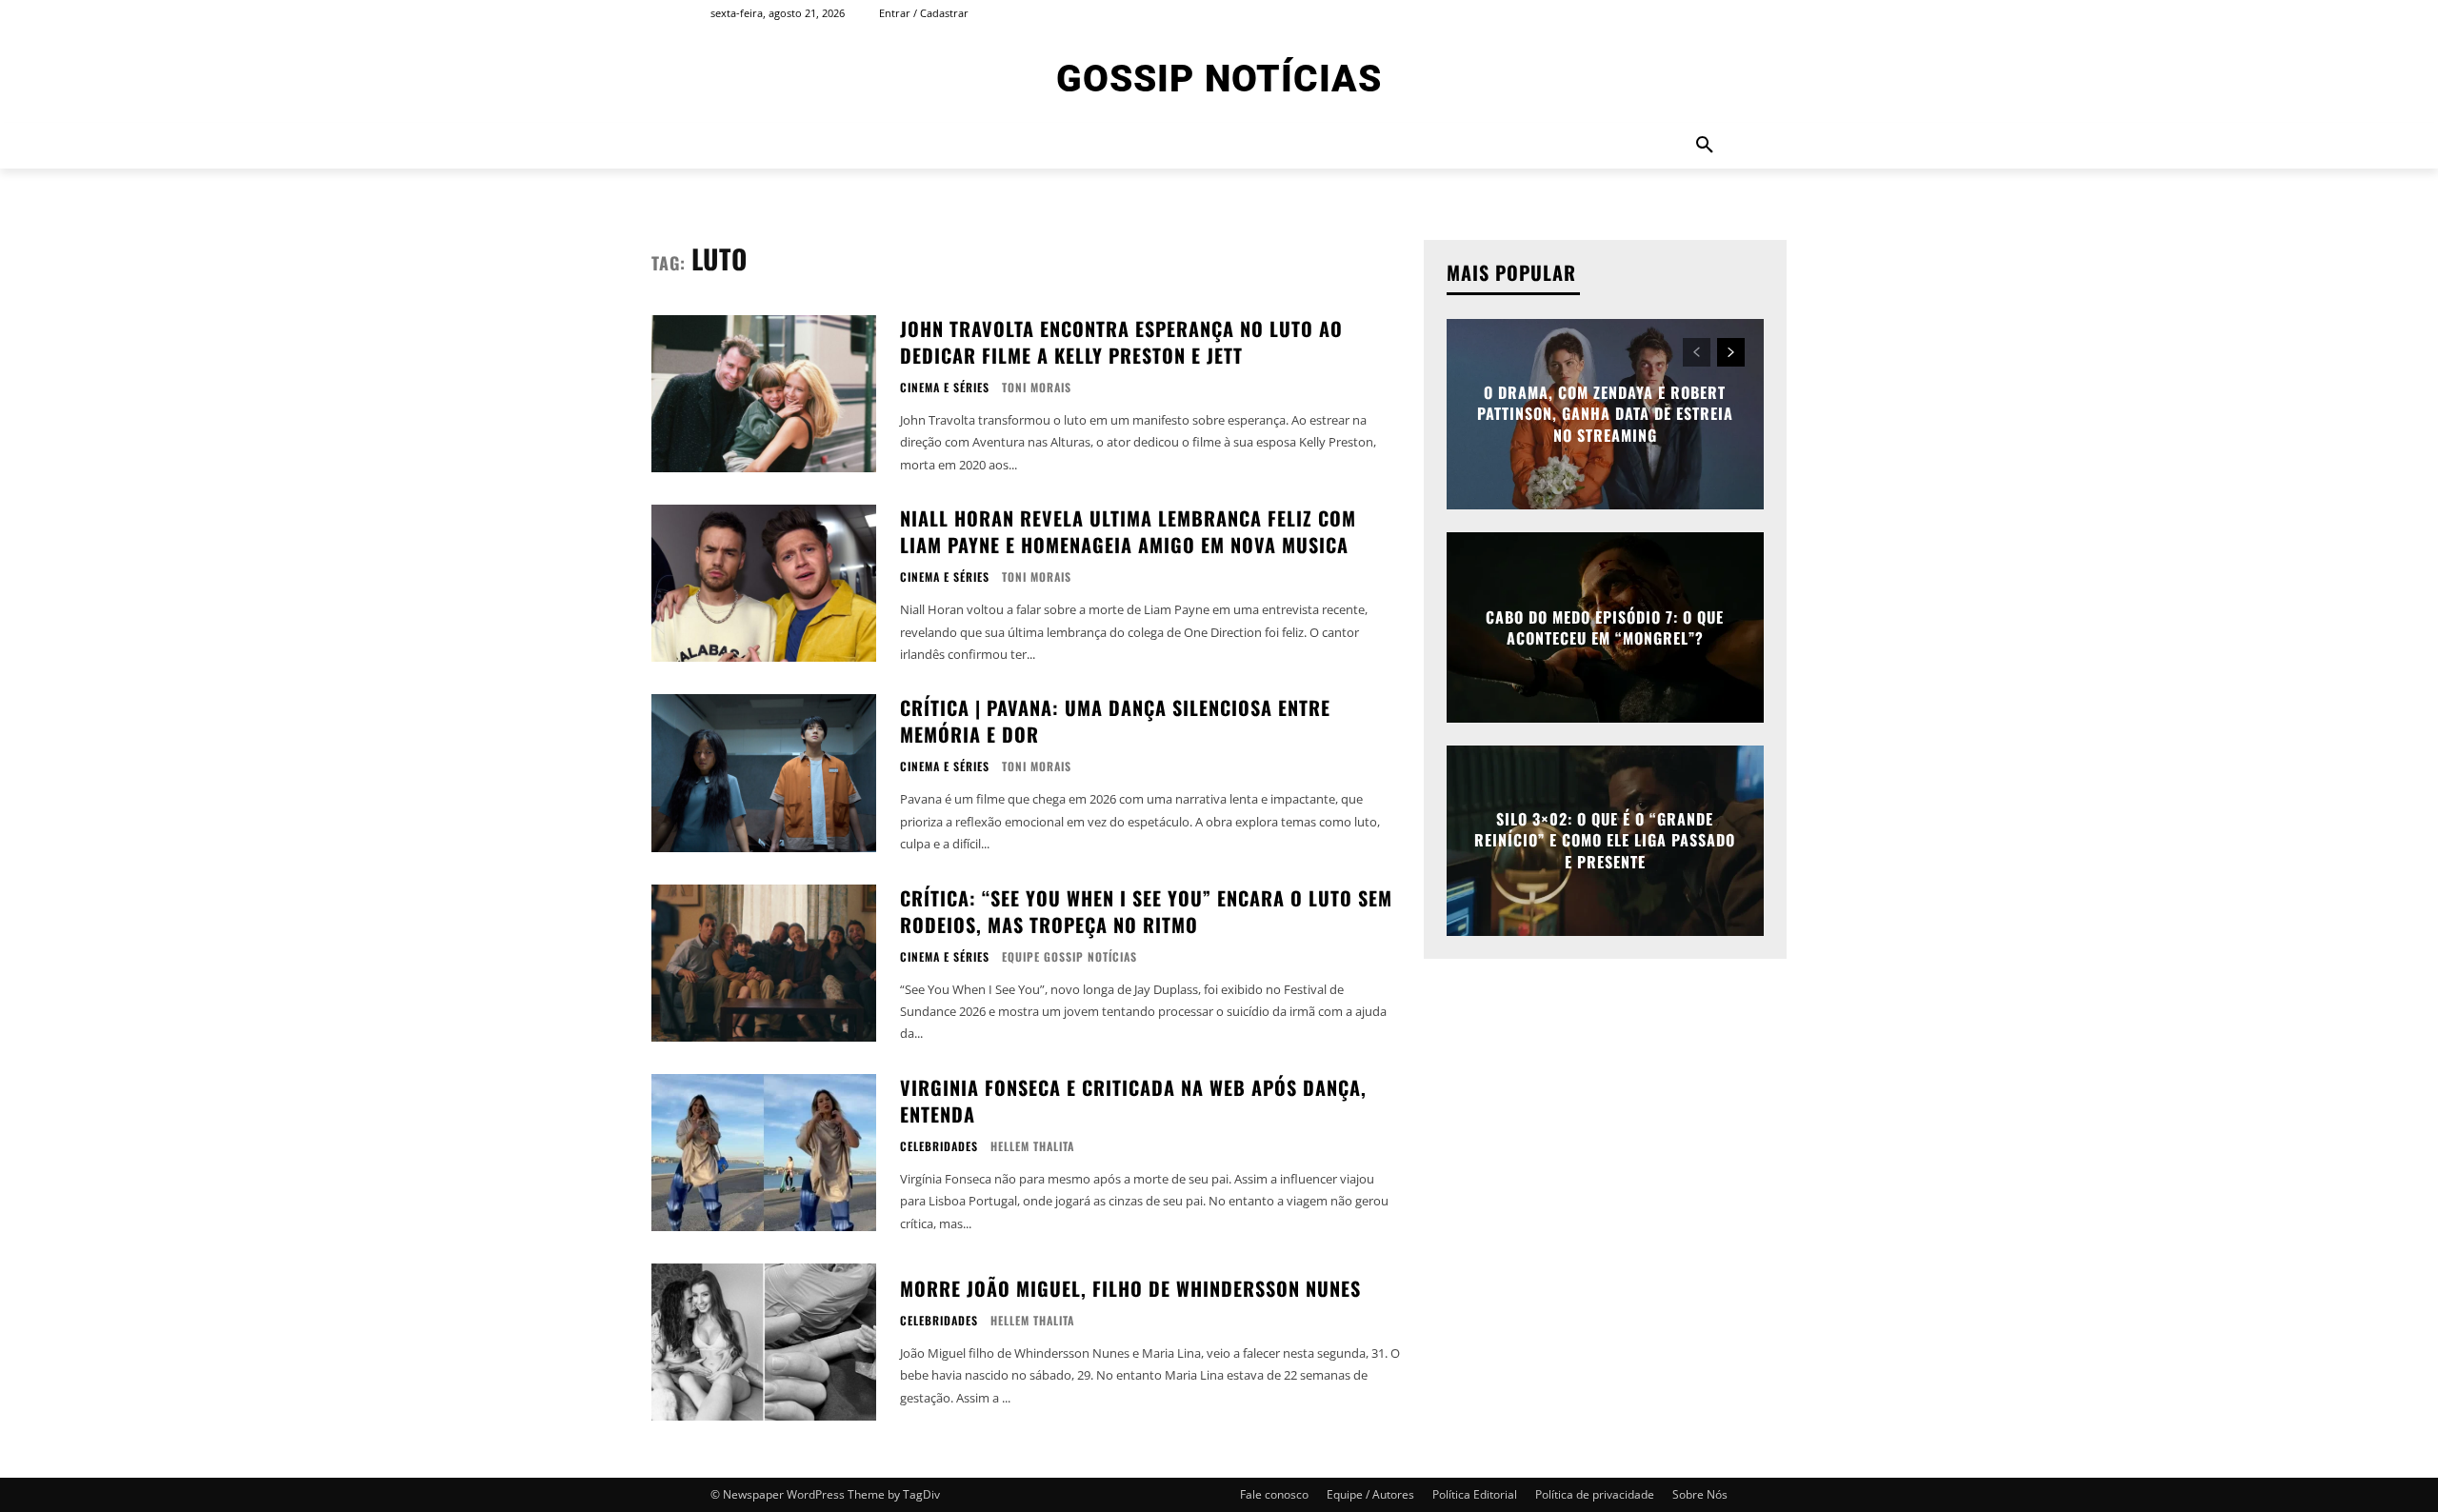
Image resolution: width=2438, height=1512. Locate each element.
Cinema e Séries (945, 388)
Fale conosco (1274, 1494)
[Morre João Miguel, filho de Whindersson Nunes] (764, 1342)
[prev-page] (1697, 352)
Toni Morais (1037, 387)
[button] (1705, 146)
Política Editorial (1475, 1494)
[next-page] (1731, 352)
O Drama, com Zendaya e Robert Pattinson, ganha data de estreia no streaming (1605, 414)
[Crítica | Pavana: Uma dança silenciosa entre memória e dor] (764, 773)
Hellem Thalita (1032, 1146)
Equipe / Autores (1370, 1494)
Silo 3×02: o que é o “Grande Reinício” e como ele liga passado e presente (1605, 840)
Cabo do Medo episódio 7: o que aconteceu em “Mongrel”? (1605, 627)
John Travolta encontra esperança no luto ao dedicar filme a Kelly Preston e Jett (1121, 342)
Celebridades (939, 1146)
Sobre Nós (1700, 1494)
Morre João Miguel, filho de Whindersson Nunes (1130, 1288)
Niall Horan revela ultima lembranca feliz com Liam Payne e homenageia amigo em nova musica (1128, 531)
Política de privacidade (1595, 1494)
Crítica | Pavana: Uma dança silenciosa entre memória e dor (1115, 721)
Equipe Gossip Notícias (1069, 956)
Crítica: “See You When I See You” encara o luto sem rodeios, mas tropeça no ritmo (1146, 911)
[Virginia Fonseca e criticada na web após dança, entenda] (764, 1153)
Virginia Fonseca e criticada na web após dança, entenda (1133, 1101)
